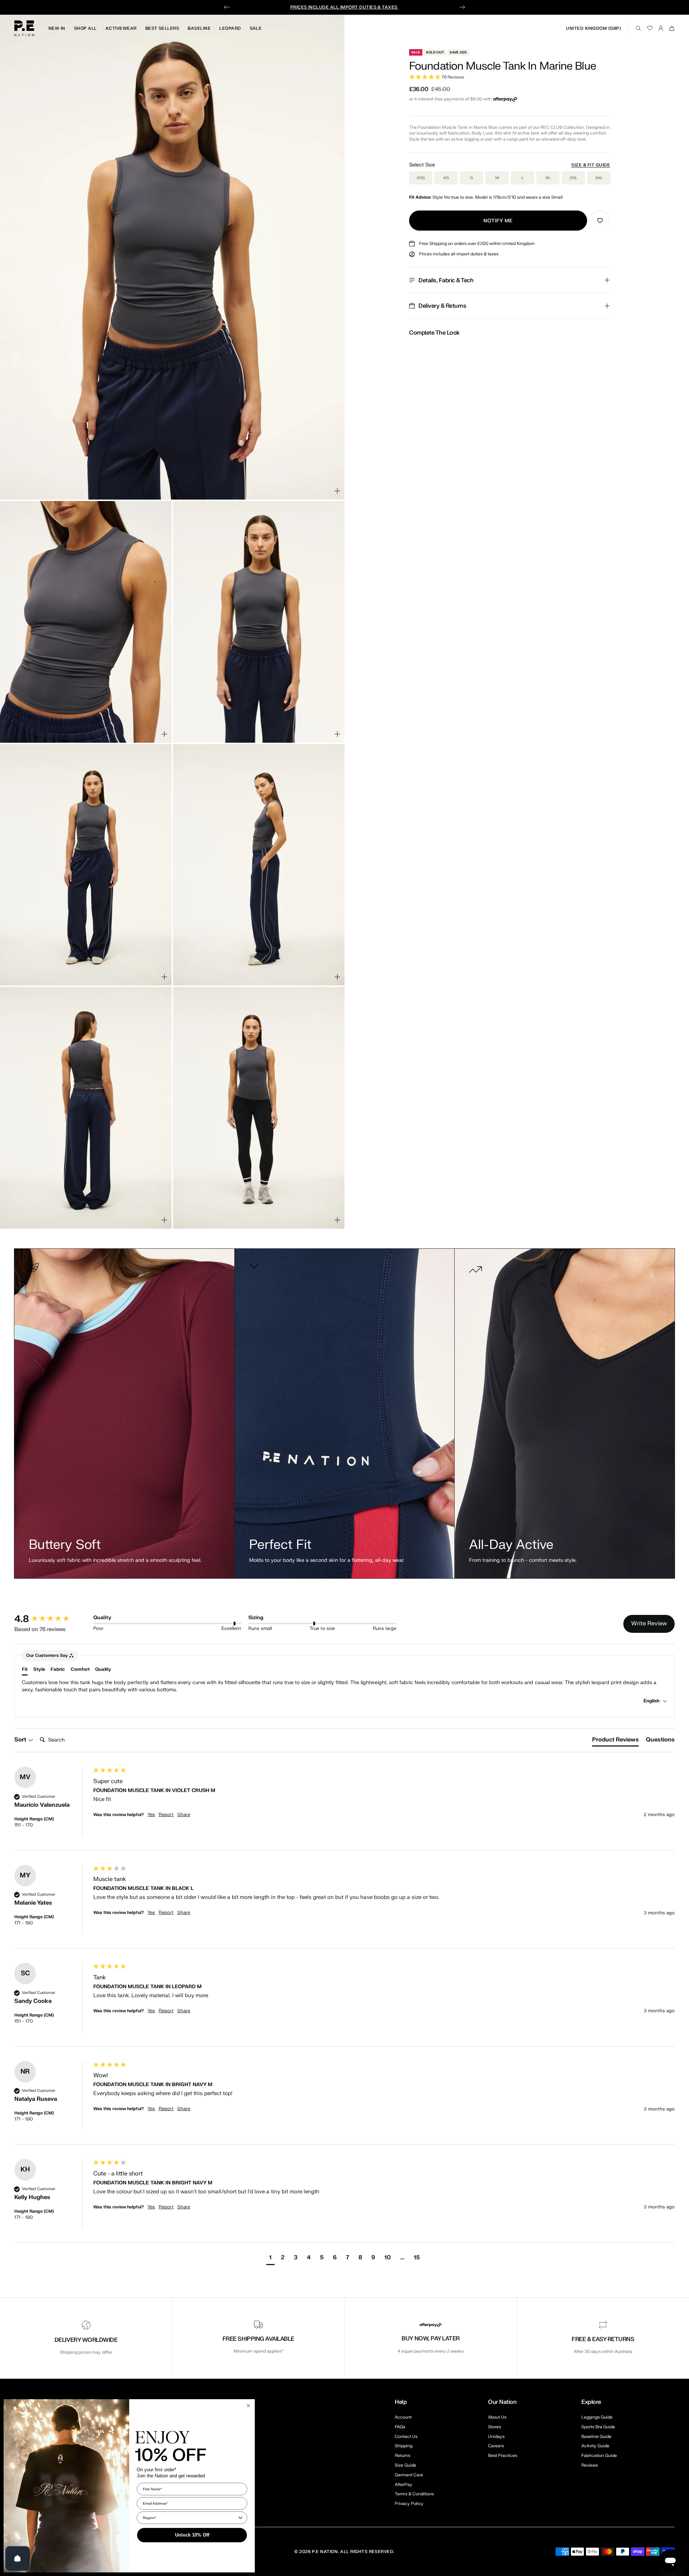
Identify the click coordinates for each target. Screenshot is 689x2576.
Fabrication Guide (599, 2456)
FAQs (400, 2427)
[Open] (18, 2558)
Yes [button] (151, 1815)
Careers (496, 2446)
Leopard (230, 28)
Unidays (496, 2436)
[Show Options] (240, 2518)
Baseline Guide (596, 2436)
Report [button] (166, 1815)
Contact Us (406, 2436)
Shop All (85, 28)
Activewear (121, 28)
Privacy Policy (409, 2504)
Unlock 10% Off (192, 2535)
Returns (402, 2456)
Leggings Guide (597, 2417)
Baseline (199, 28)
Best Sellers (162, 28)
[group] (52, 1619)
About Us (497, 2417)
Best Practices (503, 2456)
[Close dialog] (248, 2406)
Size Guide (406, 2465)
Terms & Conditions (414, 2494)
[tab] (615, 1741)
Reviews (590, 2465)
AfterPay (404, 2485)
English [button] (652, 1701)
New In (57, 28)
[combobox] (190, 2518)
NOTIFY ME (498, 221)
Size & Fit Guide (591, 165)
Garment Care (409, 2475)
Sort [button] (21, 1740)
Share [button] (184, 1815)
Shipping (404, 2446)
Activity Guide (595, 2446)
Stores (495, 2427)
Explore (591, 2402)
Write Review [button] (649, 1623)
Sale (256, 28)
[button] (510, 77)
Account (403, 2417)
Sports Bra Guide (598, 2427)
